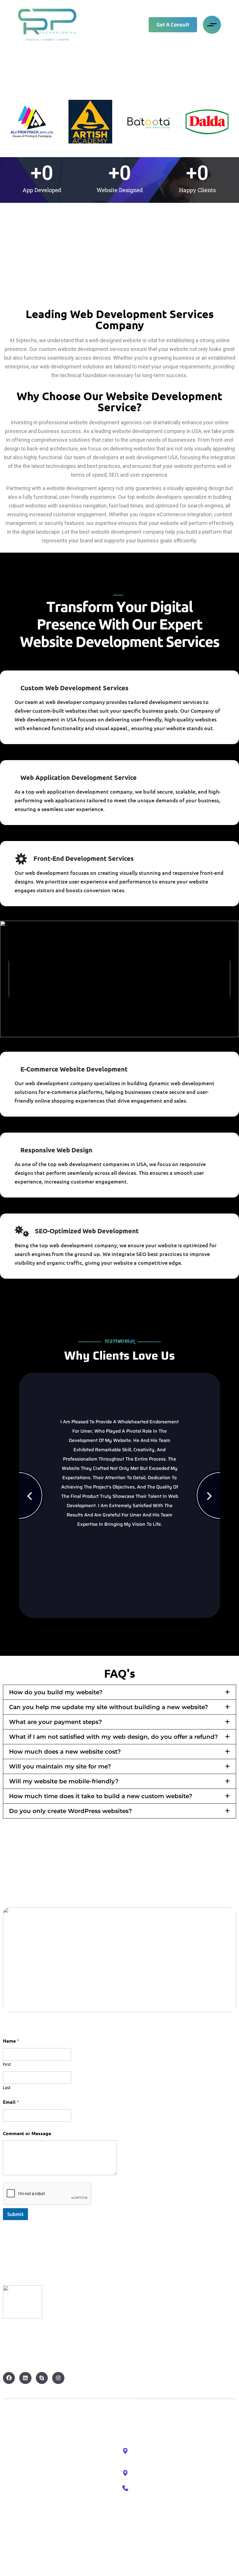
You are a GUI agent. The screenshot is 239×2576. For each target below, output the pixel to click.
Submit (15, 2214)
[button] (119, 1692)
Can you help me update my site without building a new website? (109, 1707)
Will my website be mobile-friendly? (64, 1781)
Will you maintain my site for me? (60, 1766)
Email (11, 2102)
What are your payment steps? (56, 1722)
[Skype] (42, 2378)
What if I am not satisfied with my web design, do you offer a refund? (114, 1737)
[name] (47, 25)
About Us (13, 2458)
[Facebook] (9, 2378)
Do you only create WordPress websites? (71, 1811)
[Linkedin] (25, 2378)
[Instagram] (58, 2378)
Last (7, 2088)
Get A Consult (173, 25)
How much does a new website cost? (65, 1752)
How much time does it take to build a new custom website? (101, 1796)
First (7, 2064)
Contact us (16, 2488)
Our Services (18, 2473)
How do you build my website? (56, 1692)
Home (10, 2443)
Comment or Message (27, 2133)
